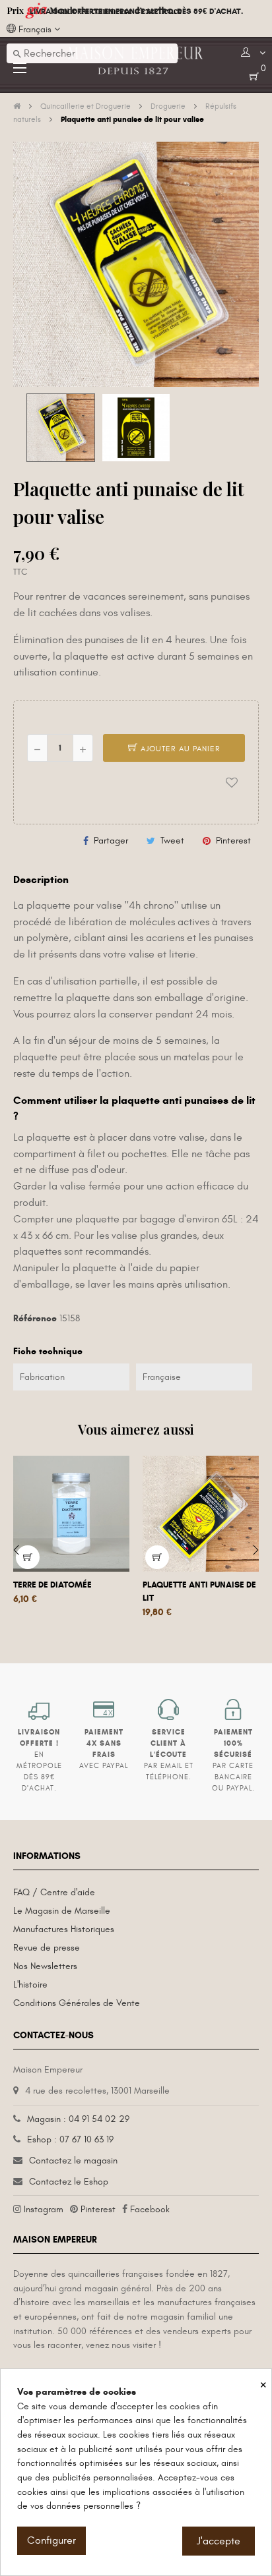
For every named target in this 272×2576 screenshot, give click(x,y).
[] (28, 1557)
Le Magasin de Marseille (62, 1911)
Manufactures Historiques (64, 1929)
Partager (111, 841)
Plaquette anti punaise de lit (199, 1591)
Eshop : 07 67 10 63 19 (70, 2139)
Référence (35, 1318)
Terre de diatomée (52, 1585)
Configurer (51, 2540)
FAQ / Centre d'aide (54, 1892)
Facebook (150, 2209)
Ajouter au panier (179, 749)
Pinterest (233, 841)
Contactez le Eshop (69, 2182)
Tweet (172, 841)
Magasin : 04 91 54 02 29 (78, 2119)
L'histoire (30, 1985)
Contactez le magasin (73, 2161)
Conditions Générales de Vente (77, 2003)
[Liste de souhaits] (232, 782)
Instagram (44, 2209)
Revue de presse (47, 1948)
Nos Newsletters (45, 1966)
